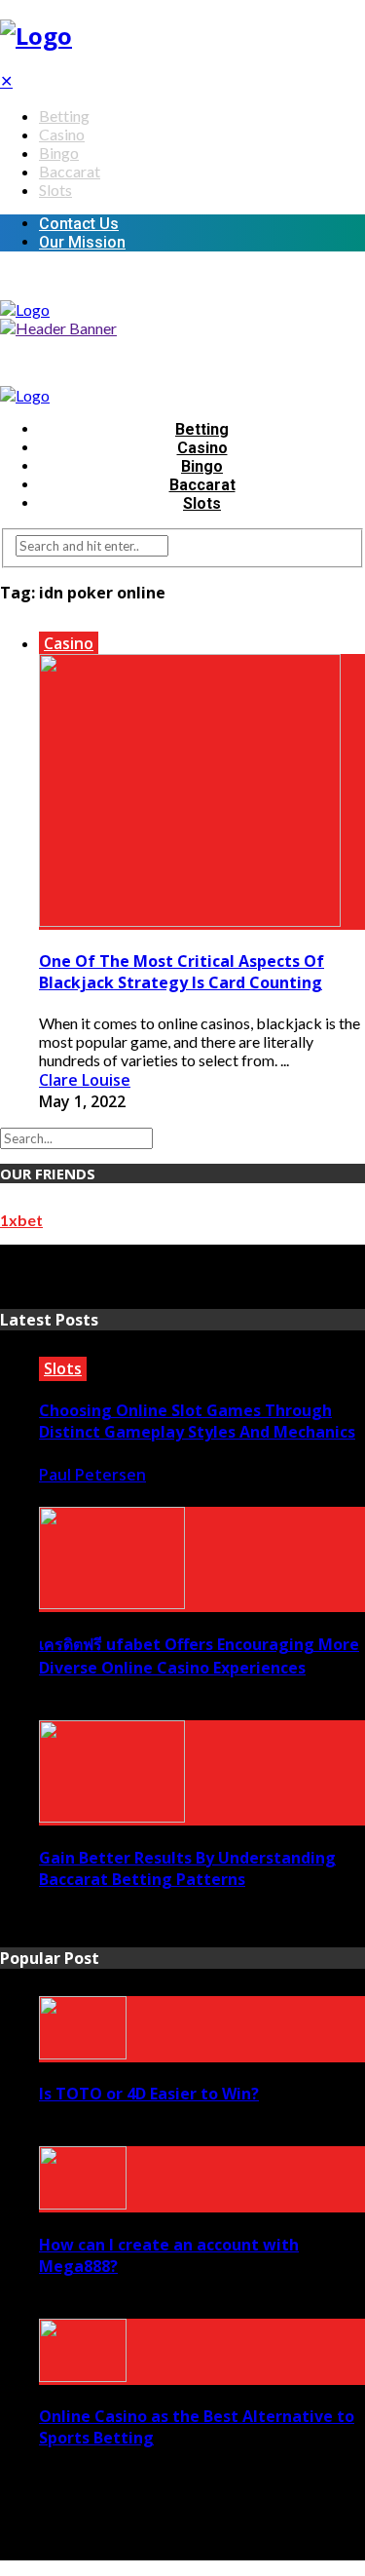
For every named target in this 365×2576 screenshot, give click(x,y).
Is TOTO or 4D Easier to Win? (149, 2094)
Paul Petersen (92, 1475)
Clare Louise (85, 1080)
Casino (62, 134)
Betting (64, 115)
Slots (55, 190)
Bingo (59, 153)
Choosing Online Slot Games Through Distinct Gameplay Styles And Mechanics (197, 1421)
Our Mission (82, 242)
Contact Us (79, 224)
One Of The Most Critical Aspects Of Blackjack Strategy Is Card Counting (182, 972)
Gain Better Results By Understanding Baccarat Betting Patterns (187, 1868)
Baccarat (70, 171)
